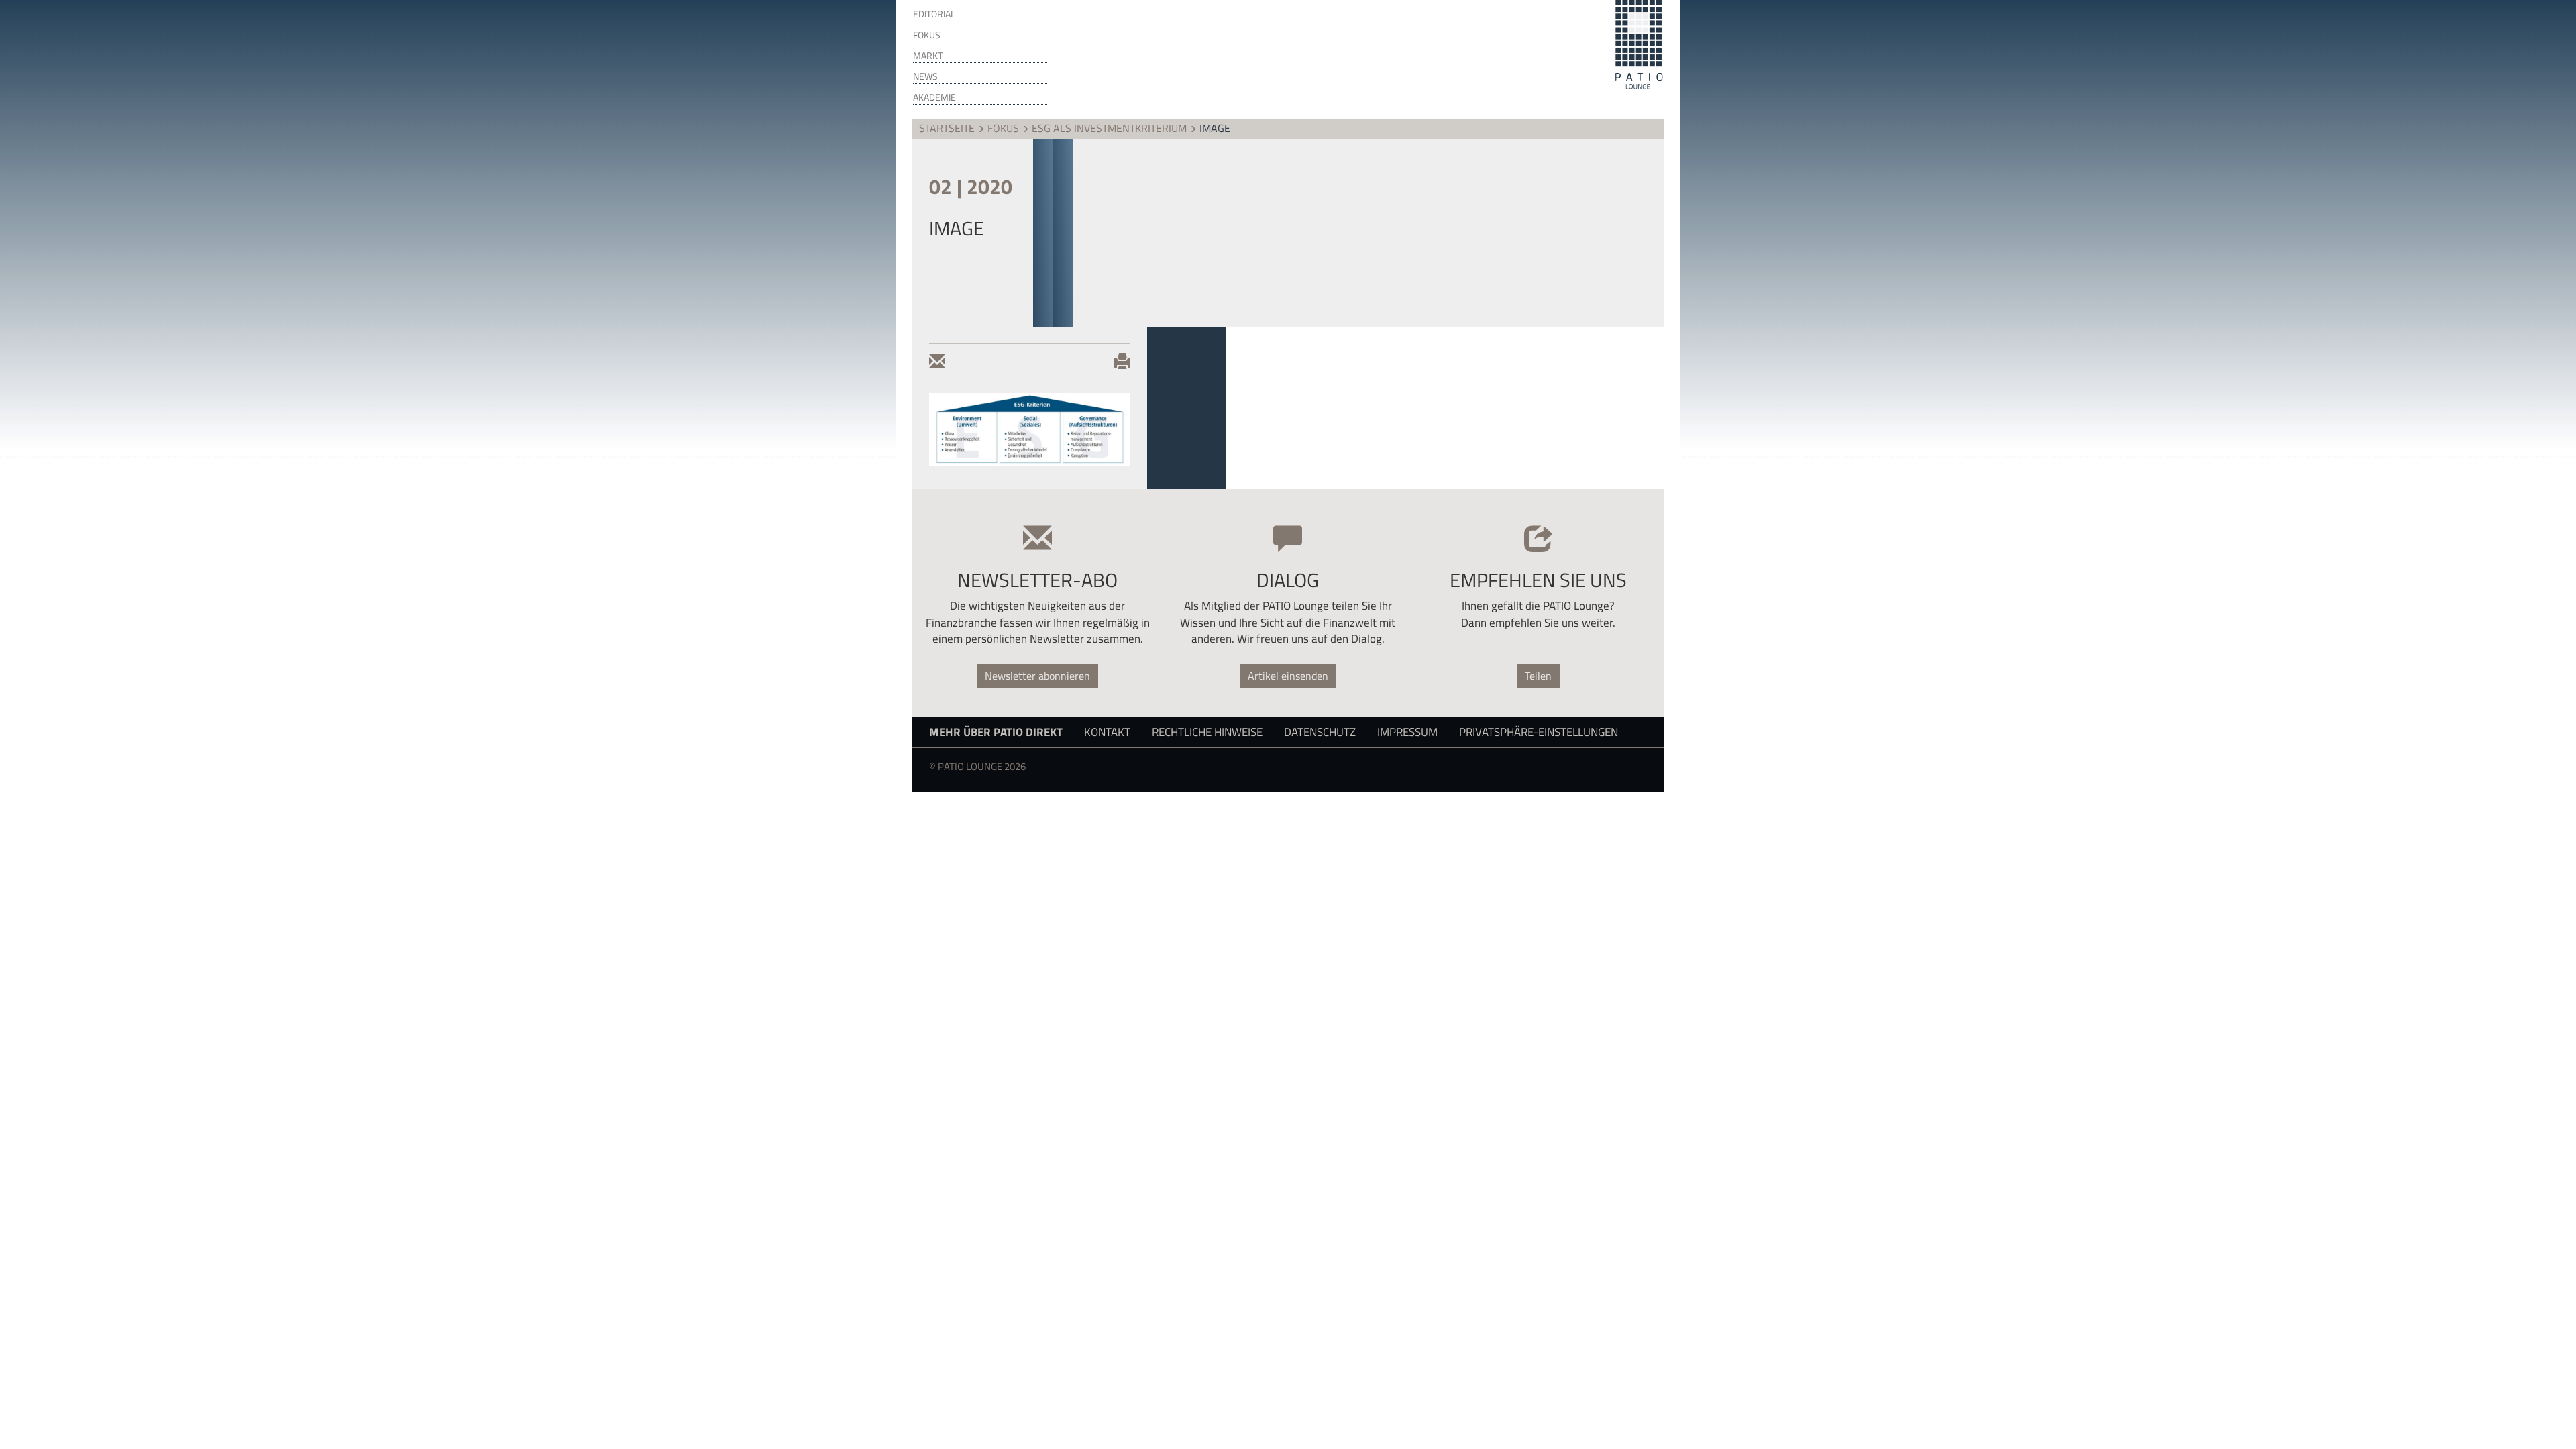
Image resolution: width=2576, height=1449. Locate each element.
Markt (928, 56)
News (925, 76)
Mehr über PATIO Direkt (996, 732)
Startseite (947, 128)
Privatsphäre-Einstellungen (1539, 732)
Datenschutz (1320, 732)
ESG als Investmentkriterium (1109, 128)
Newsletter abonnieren (1037, 676)
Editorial (934, 14)
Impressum (1407, 732)
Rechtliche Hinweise (1207, 732)
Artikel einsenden (1288, 676)
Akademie (934, 97)
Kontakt (1107, 732)
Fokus (927, 35)
